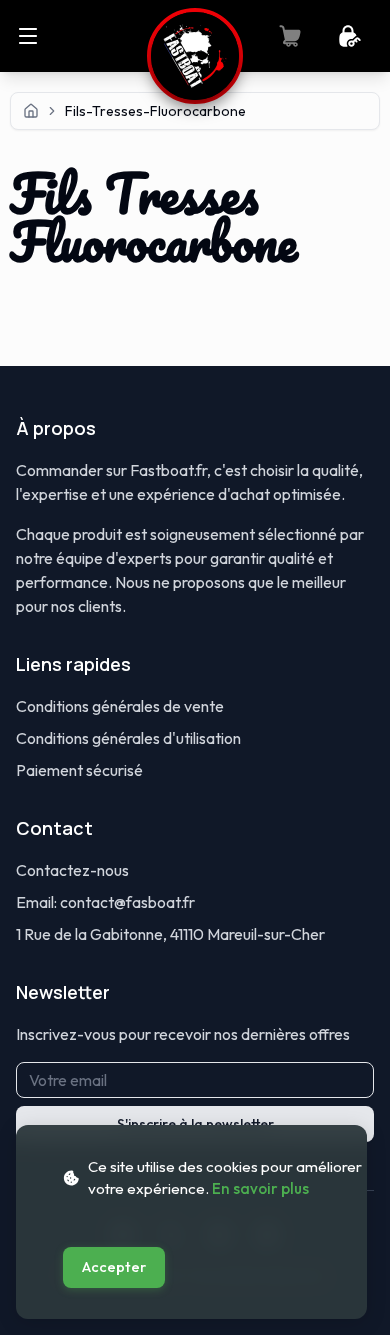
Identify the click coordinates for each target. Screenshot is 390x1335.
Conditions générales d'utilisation (128, 738)
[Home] (31, 111)
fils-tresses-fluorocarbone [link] (155, 111)
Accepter (114, 1267)
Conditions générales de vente (120, 706)
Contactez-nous (72, 870)
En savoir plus (260, 1188)
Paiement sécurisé (79, 770)
